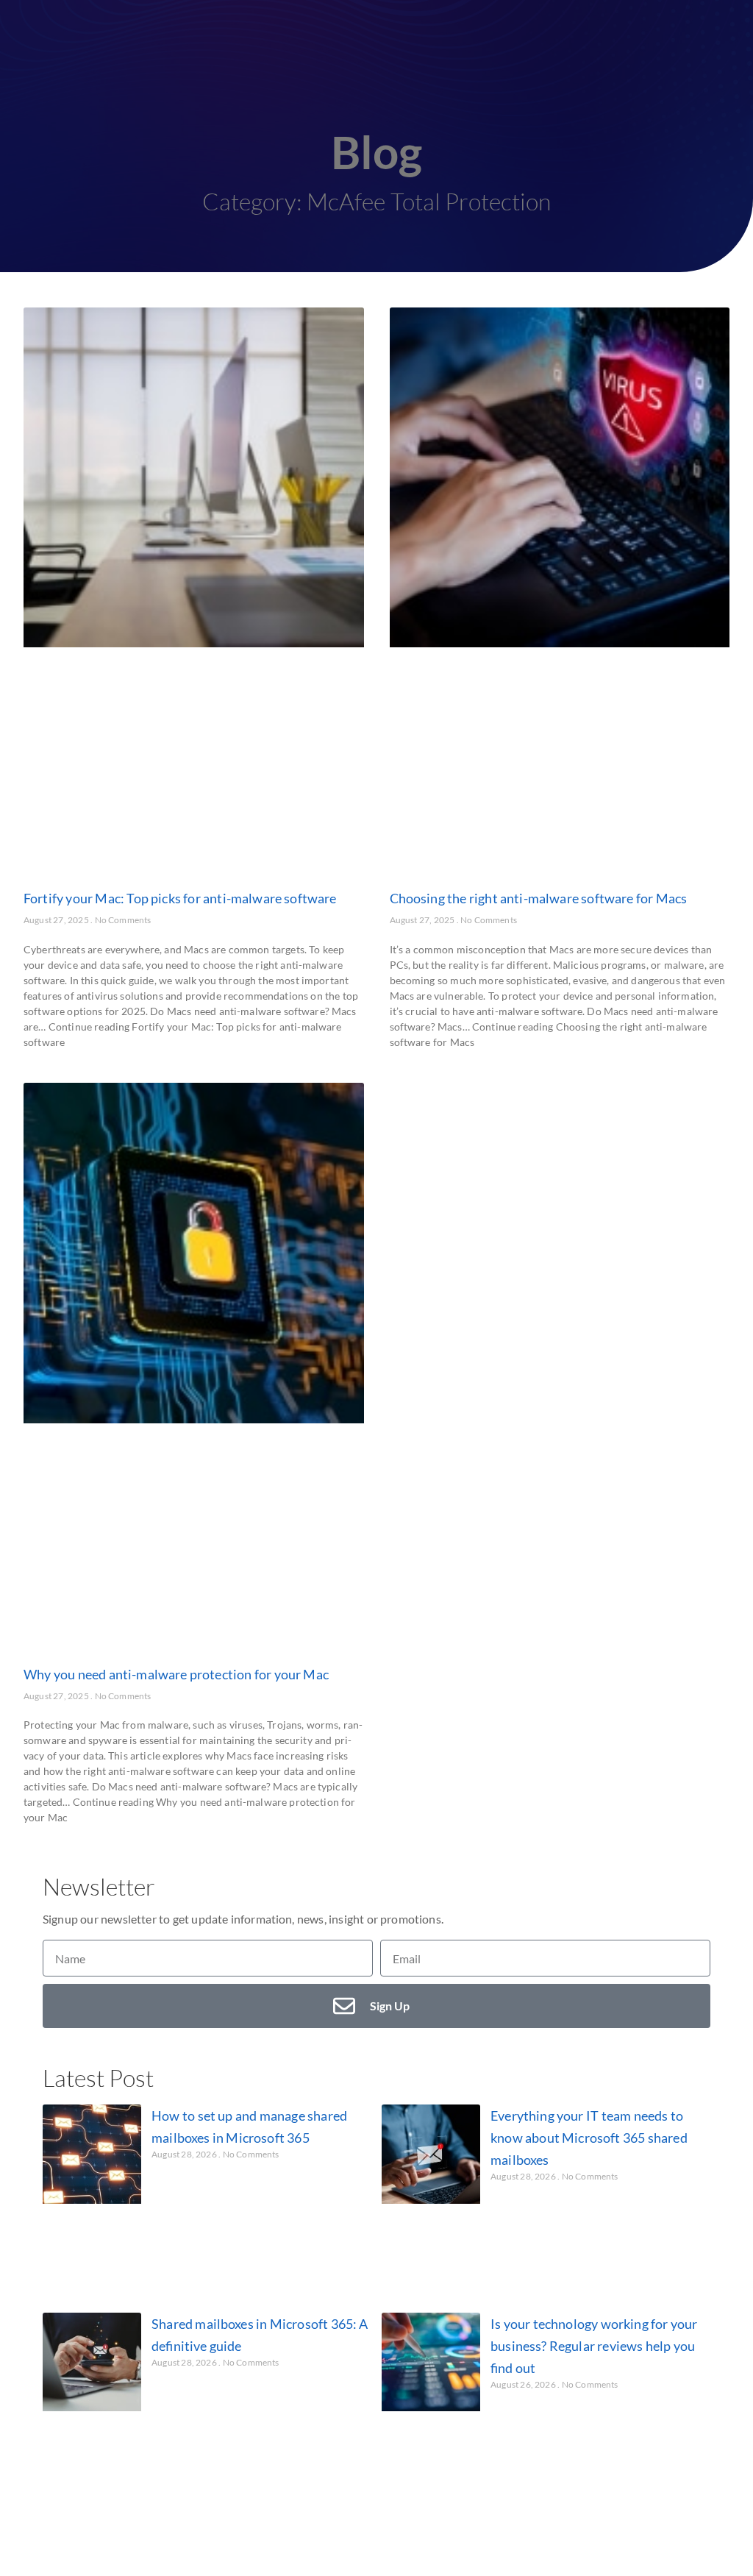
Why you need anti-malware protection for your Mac (176, 1674)
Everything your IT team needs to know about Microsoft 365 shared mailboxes (589, 2138)
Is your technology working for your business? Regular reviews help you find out (594, 2346)
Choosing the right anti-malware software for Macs (539, 898)
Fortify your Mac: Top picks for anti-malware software (180, 898)
